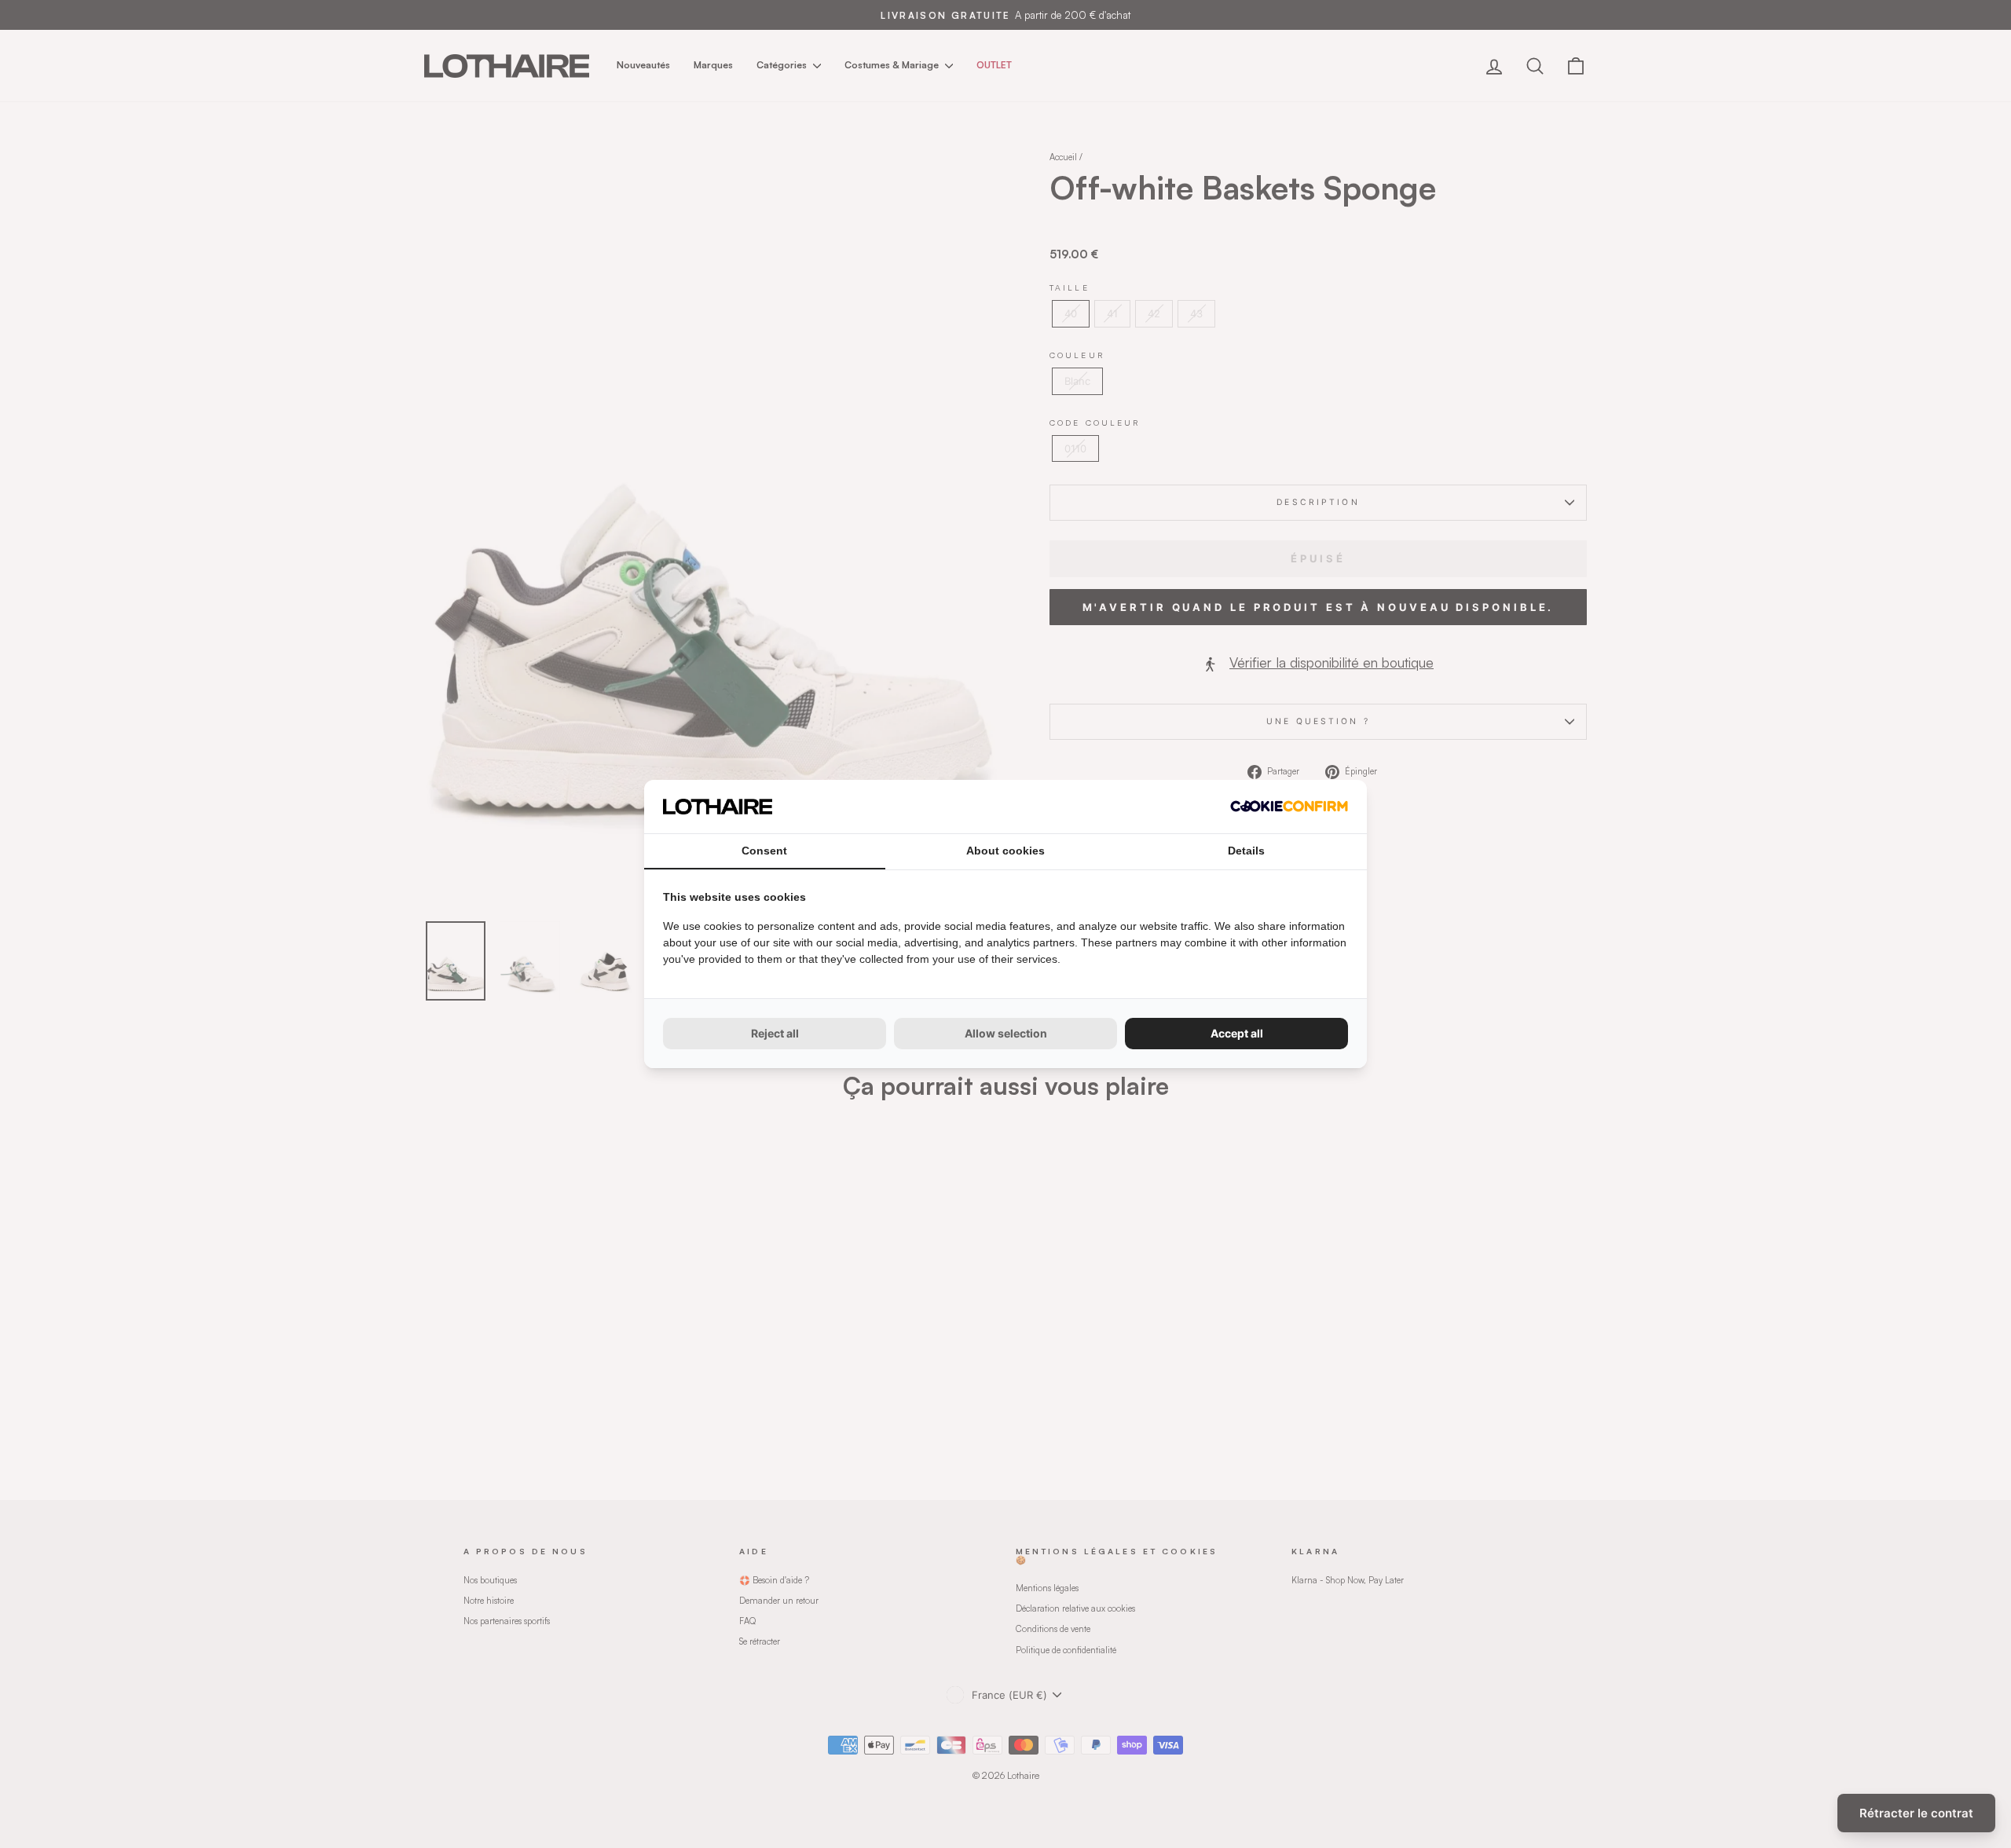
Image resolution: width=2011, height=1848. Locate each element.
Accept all (1237, 1033)
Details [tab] (1246, 851)
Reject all (775, 1033)
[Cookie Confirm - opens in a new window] (1289, 806)
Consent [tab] (764, 851)
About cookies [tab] (1005, 851)
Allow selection (1006, 1033)
